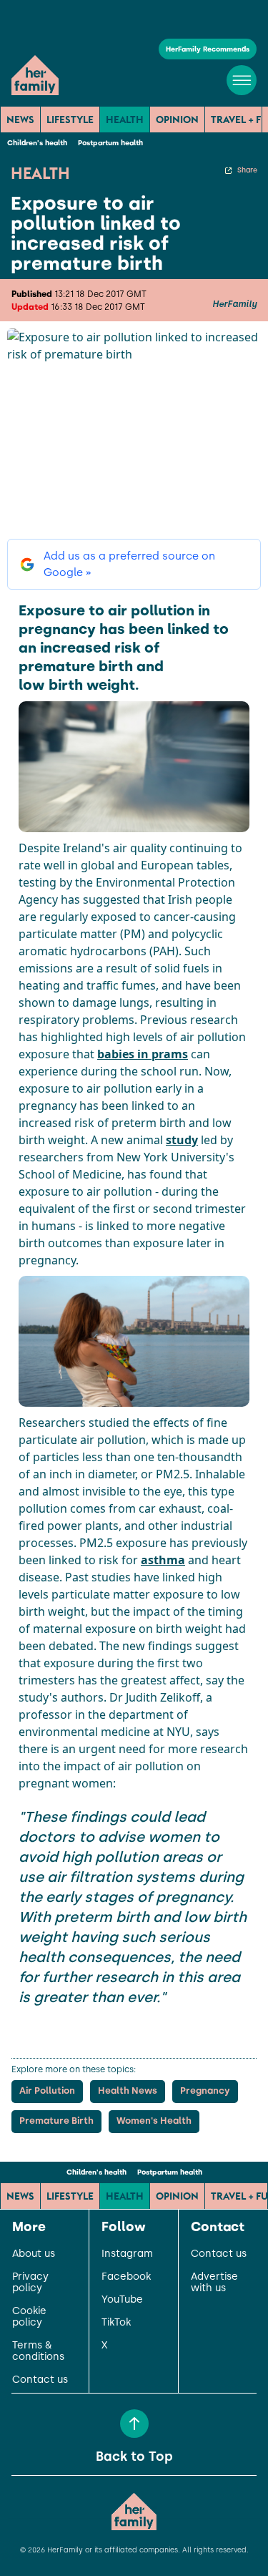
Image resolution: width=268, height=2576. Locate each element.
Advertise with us (214, 2283)
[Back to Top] (134, 2424)
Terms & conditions (38, 2351)
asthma (163, 1560)
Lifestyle (70, 119)
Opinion (177, 119)
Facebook (126, 2277)
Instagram (127, 2254)
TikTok (116, 2323)
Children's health (37, 143)
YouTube (122, 2300)
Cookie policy (29, 2317)
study (182, 1140)
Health (125, 119)
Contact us (40, 2380)
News (20, 119)
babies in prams (143, 1054)
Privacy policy (30, 2283)
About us (34, 2254)
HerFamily (234, 304)
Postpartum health (110, 143)
